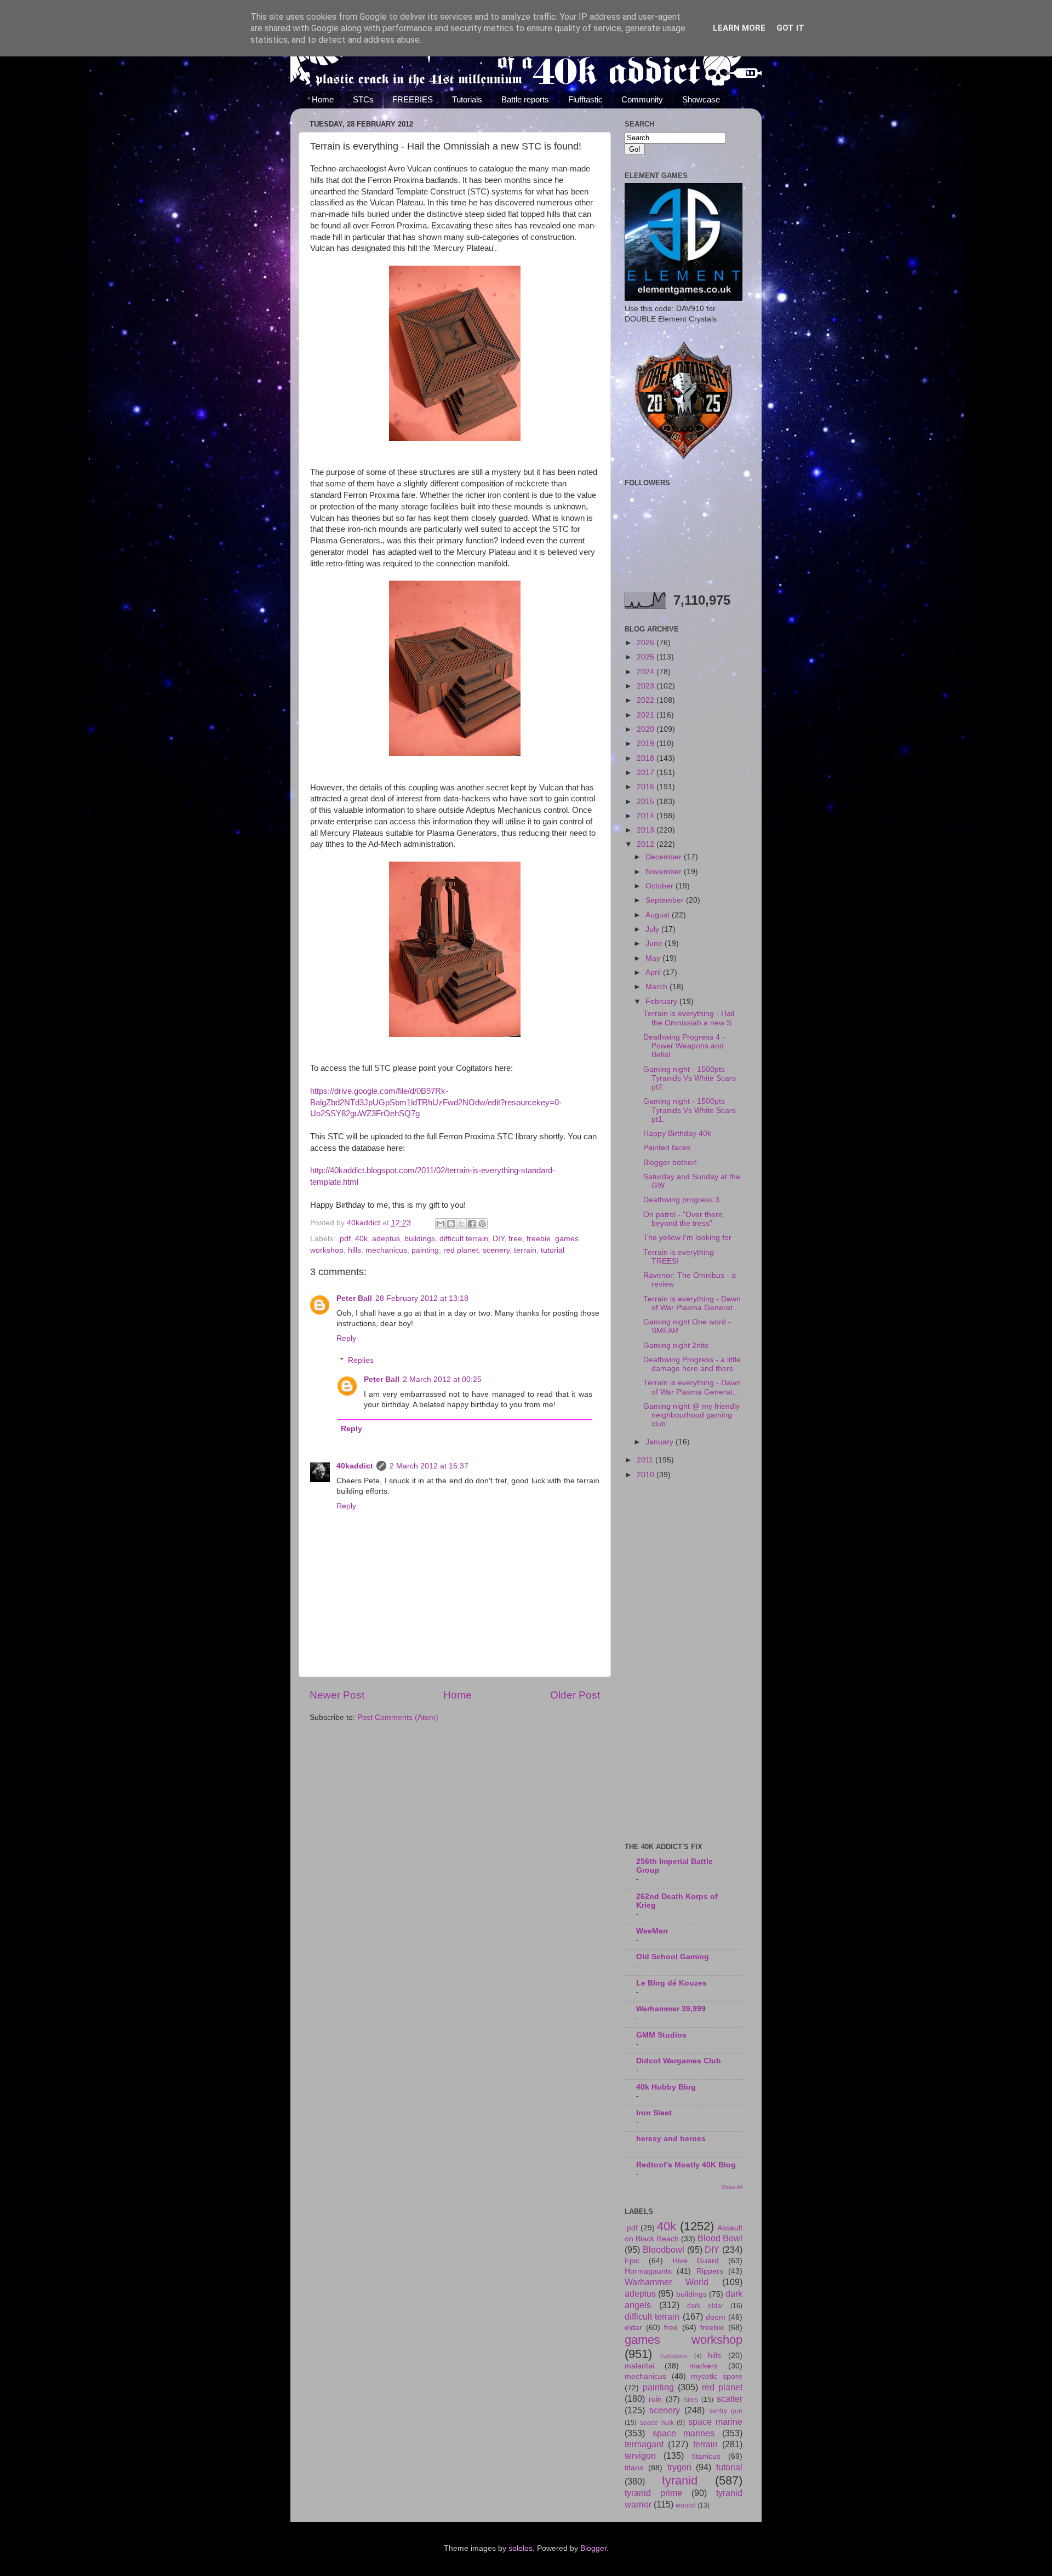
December (665, 857)
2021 (647, 715)
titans (634, 2468)
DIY (498, 1239)
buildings (420, 1239)
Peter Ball (354, 1298)
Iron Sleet (654, 2113)
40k (361, 1239)
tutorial (553, 1250)
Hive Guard (696, 2261)
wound (686, 2505)
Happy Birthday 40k (677, 1134)
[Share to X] (461, 1224)
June (655, 943)
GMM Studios (661, 2035)
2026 (647, 643)
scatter (730, 2399)
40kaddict (355, 1466)
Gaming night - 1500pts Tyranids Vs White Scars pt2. (690, 1078)
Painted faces (667, 1148)
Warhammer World (667, 2282)
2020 (647, 729)
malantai (639, 2366)
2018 (647, 758)
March (658, 987)
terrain (525, 1250)
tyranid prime (653, 2493)
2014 (647, 816)
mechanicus (386, 1250)
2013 (647, 830)
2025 (647, 657)
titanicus (706, 2456)
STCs (363, 99)
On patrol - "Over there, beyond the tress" (684, 1219)
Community (642, 99)
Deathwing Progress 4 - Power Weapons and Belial (684, 1046)
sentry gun (726, 2411)
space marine (715, 2422)
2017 (647, 773)
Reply (346, 1338)
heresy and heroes (671, 2139)
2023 (647, 686)
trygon (679, 2467)
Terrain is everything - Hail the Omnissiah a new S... (691, 1018)
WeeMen (652, 1931)
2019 (647, 744)
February (662, 1002)
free (515, 1239)
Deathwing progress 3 (681, 1200)
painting (425, 1250)
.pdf (344, 1239)
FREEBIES (413, 99)
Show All (732, 2187)
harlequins (674, 2356)
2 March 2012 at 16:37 (429, 1466)
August (659, 915)
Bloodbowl (664, 2250)
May (654, 958)
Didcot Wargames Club (679, 2061)
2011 (646, 1460)
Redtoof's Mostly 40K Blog (686, 2165)
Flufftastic (585, 99)
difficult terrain (464, 1239)
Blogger (593, 2548)
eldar (633, 2328)
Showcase (701, 99)
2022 (647, 700)
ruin (655, 2399)
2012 (647, 844)
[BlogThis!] (451, 1224)
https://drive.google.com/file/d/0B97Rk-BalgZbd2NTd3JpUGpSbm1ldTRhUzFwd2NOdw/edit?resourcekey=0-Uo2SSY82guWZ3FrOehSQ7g (436, 1103)
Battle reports (525, 99)
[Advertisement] (684, 1662)
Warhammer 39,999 (671, 2009)
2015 (647, 802)
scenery (496, 1250)
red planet (461, 1250)
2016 (647, 787)
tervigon (640, 2455)
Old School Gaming (673, 1957)
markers (704, 2366)
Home (323, 99)
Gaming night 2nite (676, 1346)
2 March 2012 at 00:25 (442, 1379)
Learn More (739, 28)
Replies (361, 1360)
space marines (684, 2433)
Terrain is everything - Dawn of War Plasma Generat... (692, 1303)
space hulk (657, 2423)
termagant (644, 2444)
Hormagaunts (648, 2271)
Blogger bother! (670, 1163)
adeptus (386, 1239)
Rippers (710, 2271)
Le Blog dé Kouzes (671, 1983)
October (661, 886)
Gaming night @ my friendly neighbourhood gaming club (691, 1415)
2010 (647, 1475)
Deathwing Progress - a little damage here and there (692, 1364)
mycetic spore (717, 2376)
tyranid (680, 2480)
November (665, 872)
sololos (521, 2548)
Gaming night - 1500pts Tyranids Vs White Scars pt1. (690, 1110)
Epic (632, 2261)
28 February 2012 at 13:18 (422, 1298)
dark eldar (705, 2306)
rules (691, 2400)
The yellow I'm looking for (687, 1238)
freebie (539, 1239)
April (654, 973)
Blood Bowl (720, 2238)
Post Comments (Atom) (398, 1717)
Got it (790, 28)
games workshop (684, 2340)
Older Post (575, 1695)
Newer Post (337, 1695)
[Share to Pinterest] (482, 1224)
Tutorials (467, 99)
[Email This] (441, 1224)
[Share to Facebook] (472, 1224)
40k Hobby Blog (666, 2087)
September (666, 900)
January (661, 1442)
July (653, 929)
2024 (647, 672)
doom (716, 2317)
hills (355, 1250)
